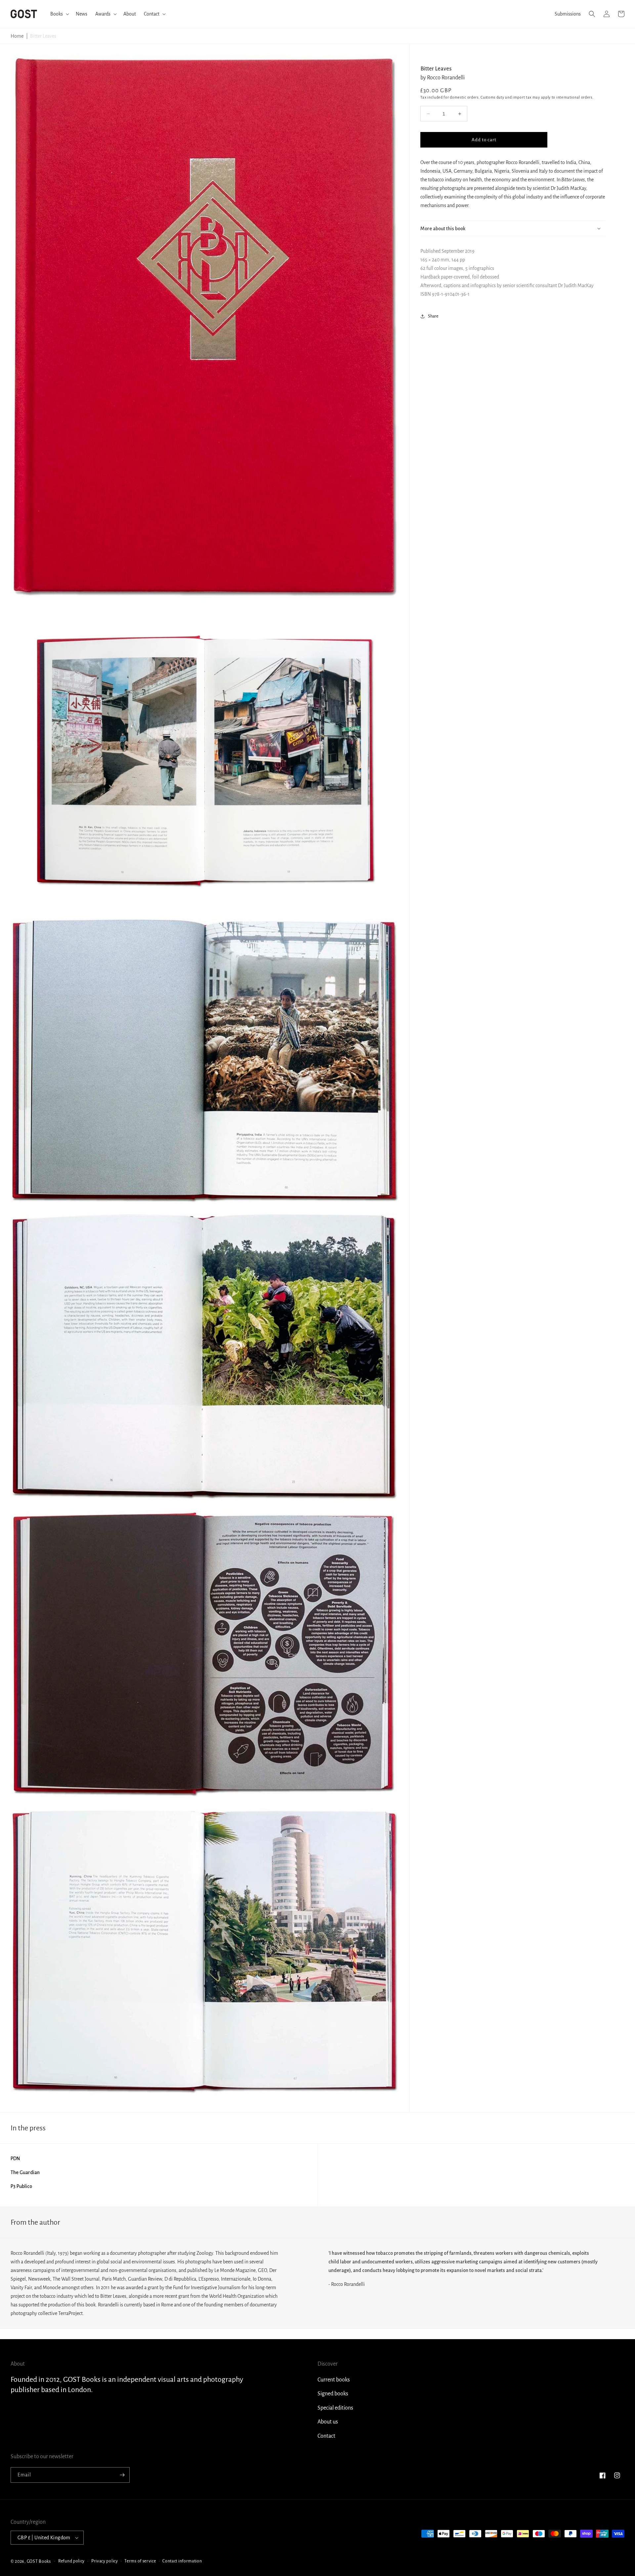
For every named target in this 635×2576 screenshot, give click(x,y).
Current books (334, 2380)
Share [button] (433, 316)
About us (328, 2422)
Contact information (182, 2561)
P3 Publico (21, 2186)
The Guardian (25, 2172)
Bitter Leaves (43, 36)
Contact (326, 2436)
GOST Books (39, 2561)
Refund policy (71, 2561)
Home (17, 36)
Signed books (333, 2394)
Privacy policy (105, 2561)
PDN (15, 2159)
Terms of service (140, 2561)
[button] (59, 14)
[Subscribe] (122, 2475)
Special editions (335, 2408)
